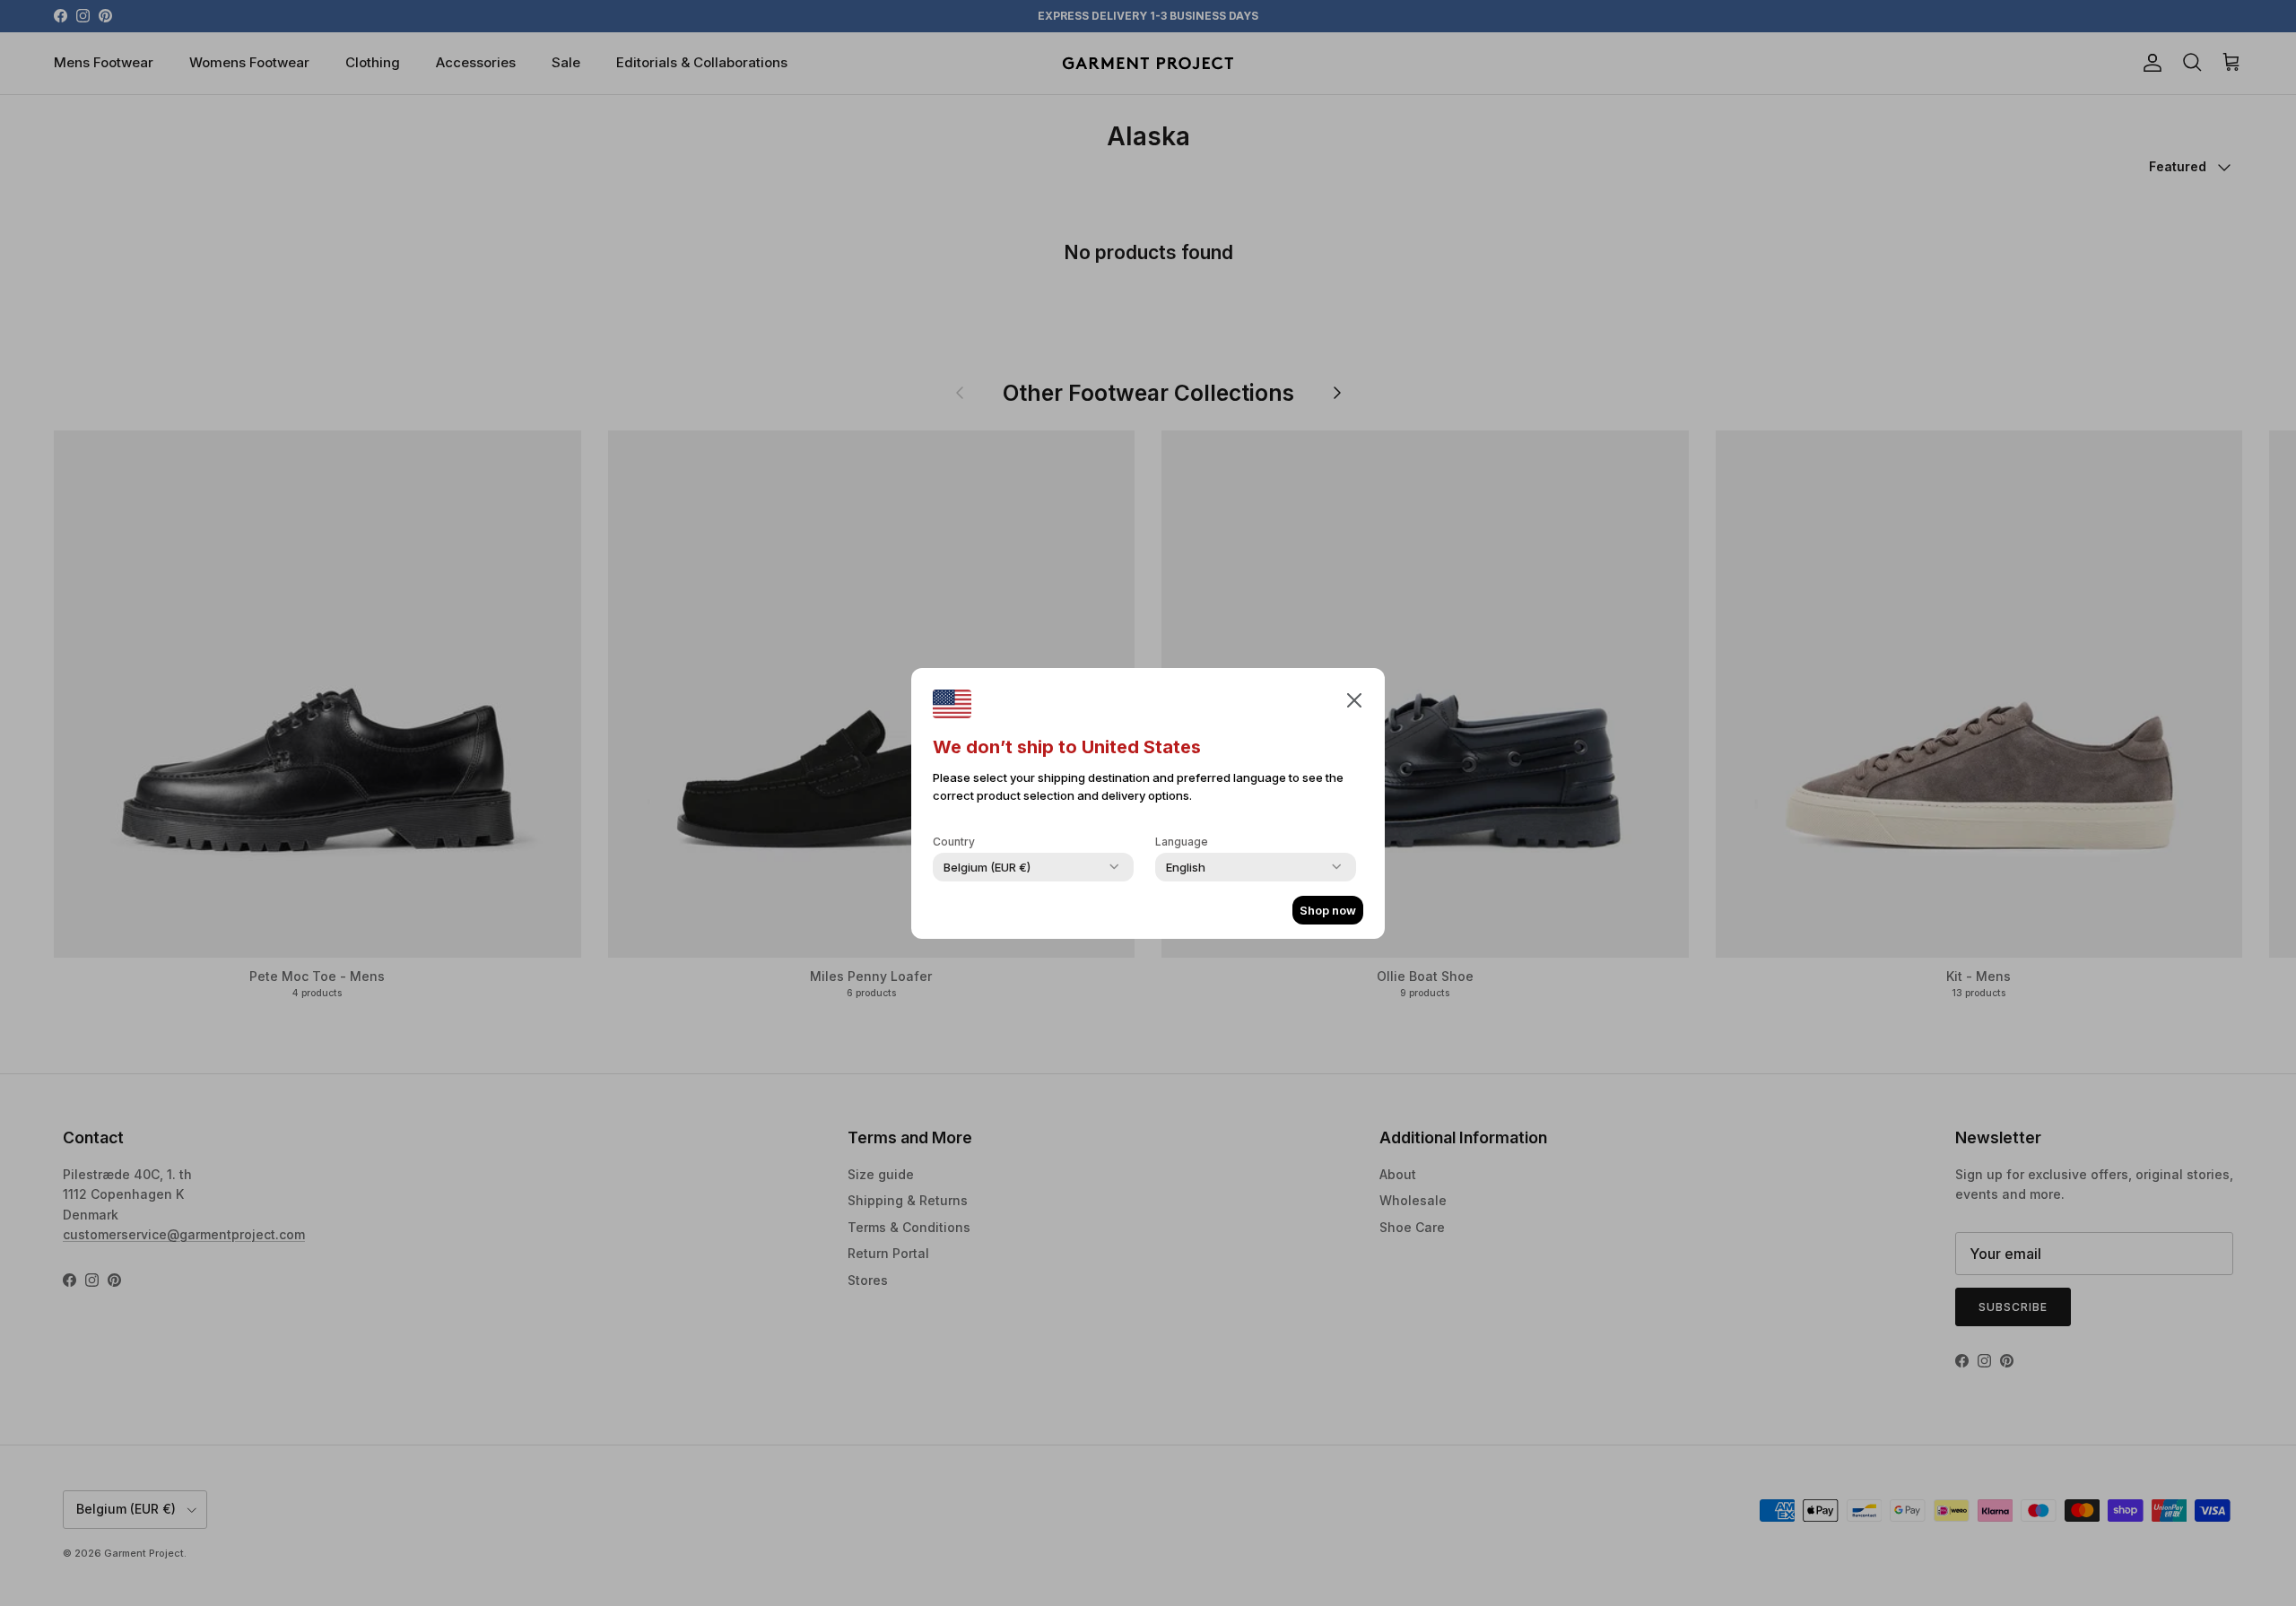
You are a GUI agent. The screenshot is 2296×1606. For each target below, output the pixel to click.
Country (954, 842)
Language (1182, 842)
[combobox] (987, 867)
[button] (1354, 699)
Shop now (1328, 910)
